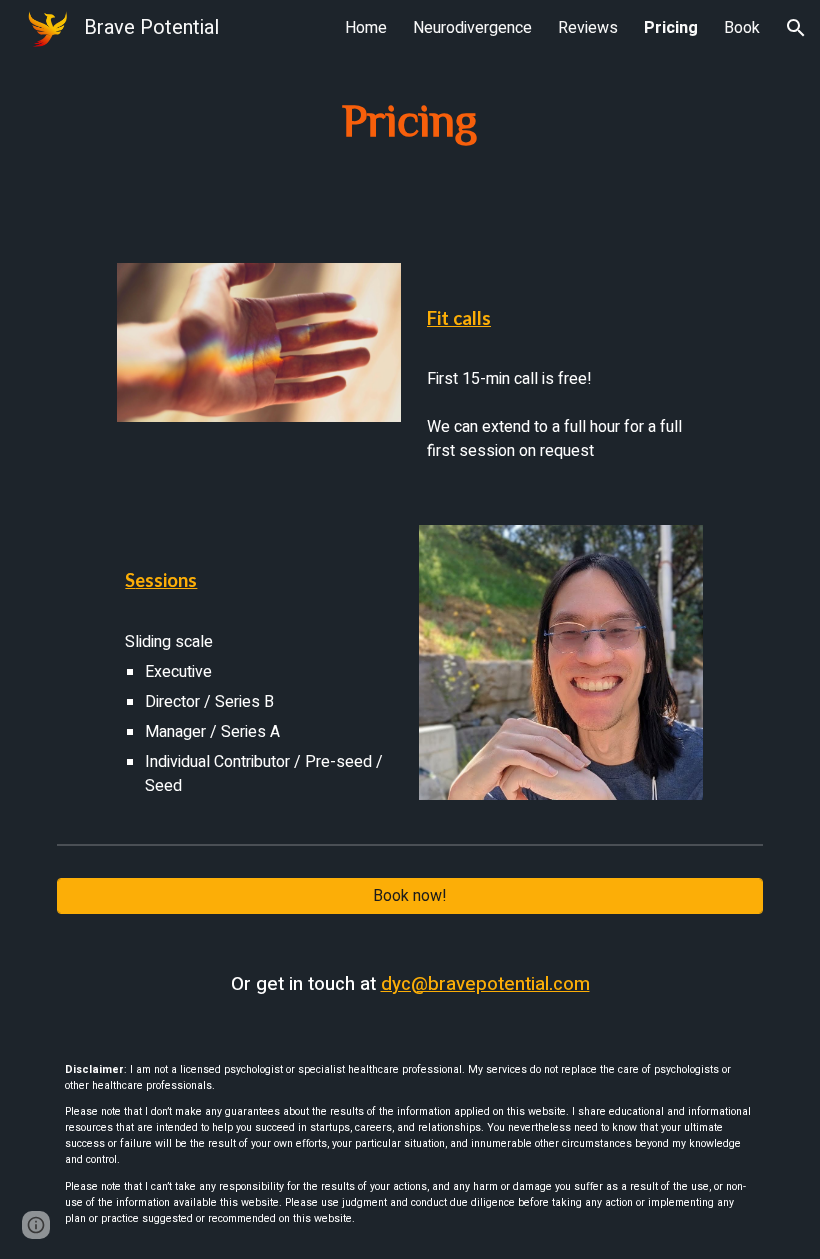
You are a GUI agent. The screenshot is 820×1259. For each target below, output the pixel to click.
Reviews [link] (588, 28)
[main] (410, 119)
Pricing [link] (671, 28)
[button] (796, 28)
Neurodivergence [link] (472, 28)
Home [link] (366, 28)
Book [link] (742, 28)
